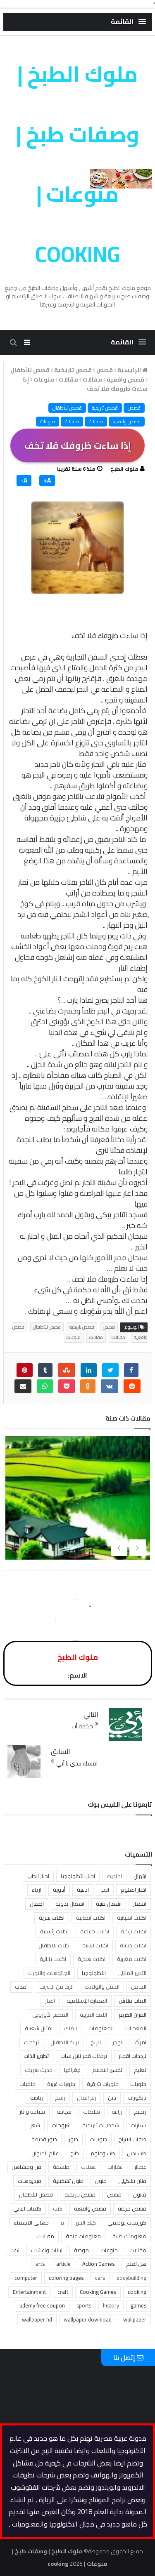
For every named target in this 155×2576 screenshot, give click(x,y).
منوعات (48, 421)
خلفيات (27, 2084)
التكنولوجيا (94, 1973)
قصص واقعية (127, 421)
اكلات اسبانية (132, 1918)
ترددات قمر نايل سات (84, 2056)
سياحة (64, 2112)
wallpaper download (88, 2319)
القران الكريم (132, 2015)
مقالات (72, 421)
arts (40, 2264)
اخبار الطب (38, 1876)
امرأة (141, 2042)
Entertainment (29, 2292)
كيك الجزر (86, 2222)
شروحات (61, 2125)
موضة (81, 2250)
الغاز (50, 2001)
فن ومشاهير (27, 2167)
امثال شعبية (39, 2028)
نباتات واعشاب (47, 2250)
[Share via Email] (23, 1386)
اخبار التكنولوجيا (78, 1876)
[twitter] (110, 1370)
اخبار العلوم (134, 1890)
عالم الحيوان (45, 2153)
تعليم (140, 2070)
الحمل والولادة (102, 1987)
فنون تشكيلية (68, 2181)
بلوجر (118, 2042)
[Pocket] (67, 1386)
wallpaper (135, 2319)
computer (26, 2278)
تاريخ (96, 2042)
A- (24, 481)
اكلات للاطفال (55, 1945)
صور (73, 2139)
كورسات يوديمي (127, 2222)
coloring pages (66, 2278)
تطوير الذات (36, 2056)
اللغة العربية (93, 2015)
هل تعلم (136, 2264)
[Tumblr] (45, 1370)
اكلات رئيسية (54, 1931)
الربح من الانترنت (56, 1987)
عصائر (140, 2167)
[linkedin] (89, 1370)
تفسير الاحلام (107, 2070)
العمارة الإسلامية (87, 2001)
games (138, 2305)
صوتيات (98, 2139)
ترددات (31, 2042)
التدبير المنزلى (132, 1973)
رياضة (37, 2098)
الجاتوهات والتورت (49, 1973)
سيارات (138, 2125)
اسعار (140, 1904)
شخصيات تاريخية (101, 2125)
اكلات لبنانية (95, 1945)
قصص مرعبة (132, 2208)
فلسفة (61, 2167)
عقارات (115, 2167)
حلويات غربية (61, 2084)
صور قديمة (44, 2139)
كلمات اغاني (27, 2208)
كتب (58, 2208)
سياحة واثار (32, 2112)
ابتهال (140, 1876)
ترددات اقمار (132, 2056)
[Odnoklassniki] (88, 1386)
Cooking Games (98, 2292)
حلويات (138, 2084)
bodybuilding (131, 2278)
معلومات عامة (83, 2236)
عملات (88, 2167)
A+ (47, 481)
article (63, 2264)
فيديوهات (30, 2181)
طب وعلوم (103, 2153)
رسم (60, 2098)
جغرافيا (72, 2070)
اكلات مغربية (132, 1959)
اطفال (37, 1904)
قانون (140, 2194)
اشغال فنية (109, 1904)
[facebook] (131, 1370)
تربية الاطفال (65, 2042)
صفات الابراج (132, 2139)
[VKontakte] (110, 1386)
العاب (21, 1987)
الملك (70, 2028)
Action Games (98, 2264)
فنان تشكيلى (132, 2181)
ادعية (83, 1890)
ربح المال (87, 2098)
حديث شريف (39, 2070)
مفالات (96, 421)
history (111, 2305)
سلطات (92, 2112)
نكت (15, 2250)
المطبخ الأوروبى (50, 2015)
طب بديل (137, 2153)
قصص (134, 408)
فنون (101, 2181)
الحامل (139, 1987)
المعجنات (136, 2028)
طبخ (75, 2153)
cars (100, 2278)
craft (63, 2292)
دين (112, 2098)
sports (84, 2305)
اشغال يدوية (70, 1904)
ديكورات (137, 2098)
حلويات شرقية (103, 2084)
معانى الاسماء (31, 2222)
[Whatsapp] (45, 1386)
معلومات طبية (129, 2236)
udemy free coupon (42, 2305)
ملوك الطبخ (124, 469)
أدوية (59, 1890)
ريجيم (140, 2112)
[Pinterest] (25, 1370)
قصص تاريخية (105, 408)
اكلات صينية (133, 1945)
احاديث (114, 1876)
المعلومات (101, 2028)
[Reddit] (132, 1386)
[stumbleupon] (67, 1370)
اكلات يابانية (53, 1959)
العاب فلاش (132, 2001)
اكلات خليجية (95, 1931)
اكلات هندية (92, 1959)
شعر (35, 2125)
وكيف (75, 1161)
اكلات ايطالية (91, 1918)
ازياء (37, 1890)
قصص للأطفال (67, 408)
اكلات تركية (134, 1931)
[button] (128, 22)
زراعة (117, 2112)
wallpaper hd (37, 2319)
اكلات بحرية (52, 1918)
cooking (137, 2292)
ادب (105, 1890)
